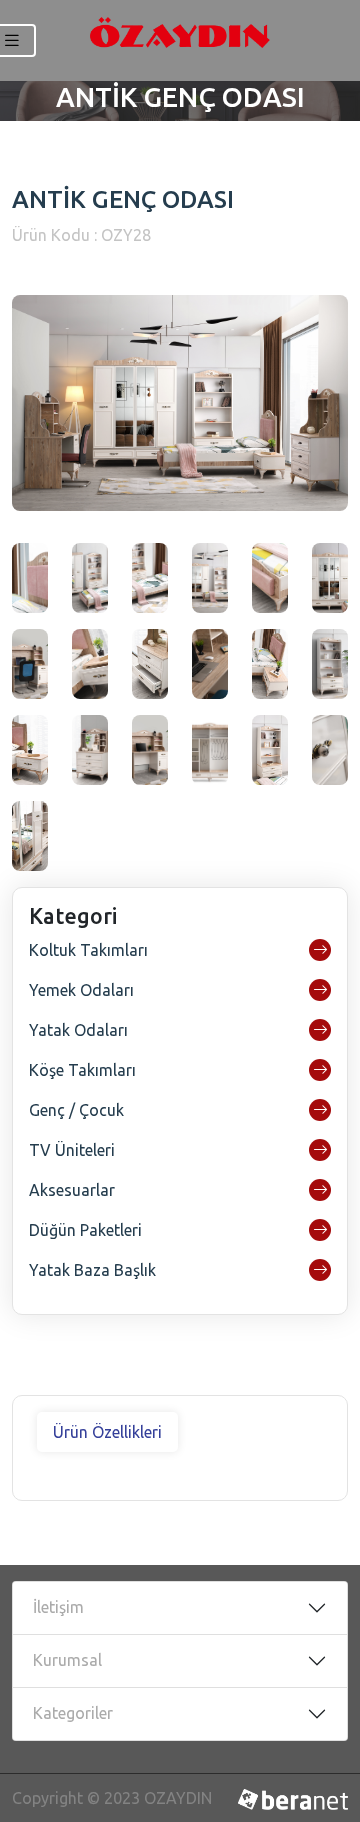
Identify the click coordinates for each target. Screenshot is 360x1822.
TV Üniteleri (72, 1150)
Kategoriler (73, 1713)
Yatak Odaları (78, 1030)
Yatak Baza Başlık (92, 1270)
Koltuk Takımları (88, 950)
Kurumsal (67, 1660)
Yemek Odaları (81, 990)
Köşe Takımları (82, 1070)
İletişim (58, 1607)
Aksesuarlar (72, 1190)
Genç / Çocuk (76, 1110)
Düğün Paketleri (85, 1230)
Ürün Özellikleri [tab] (107, 1432)
